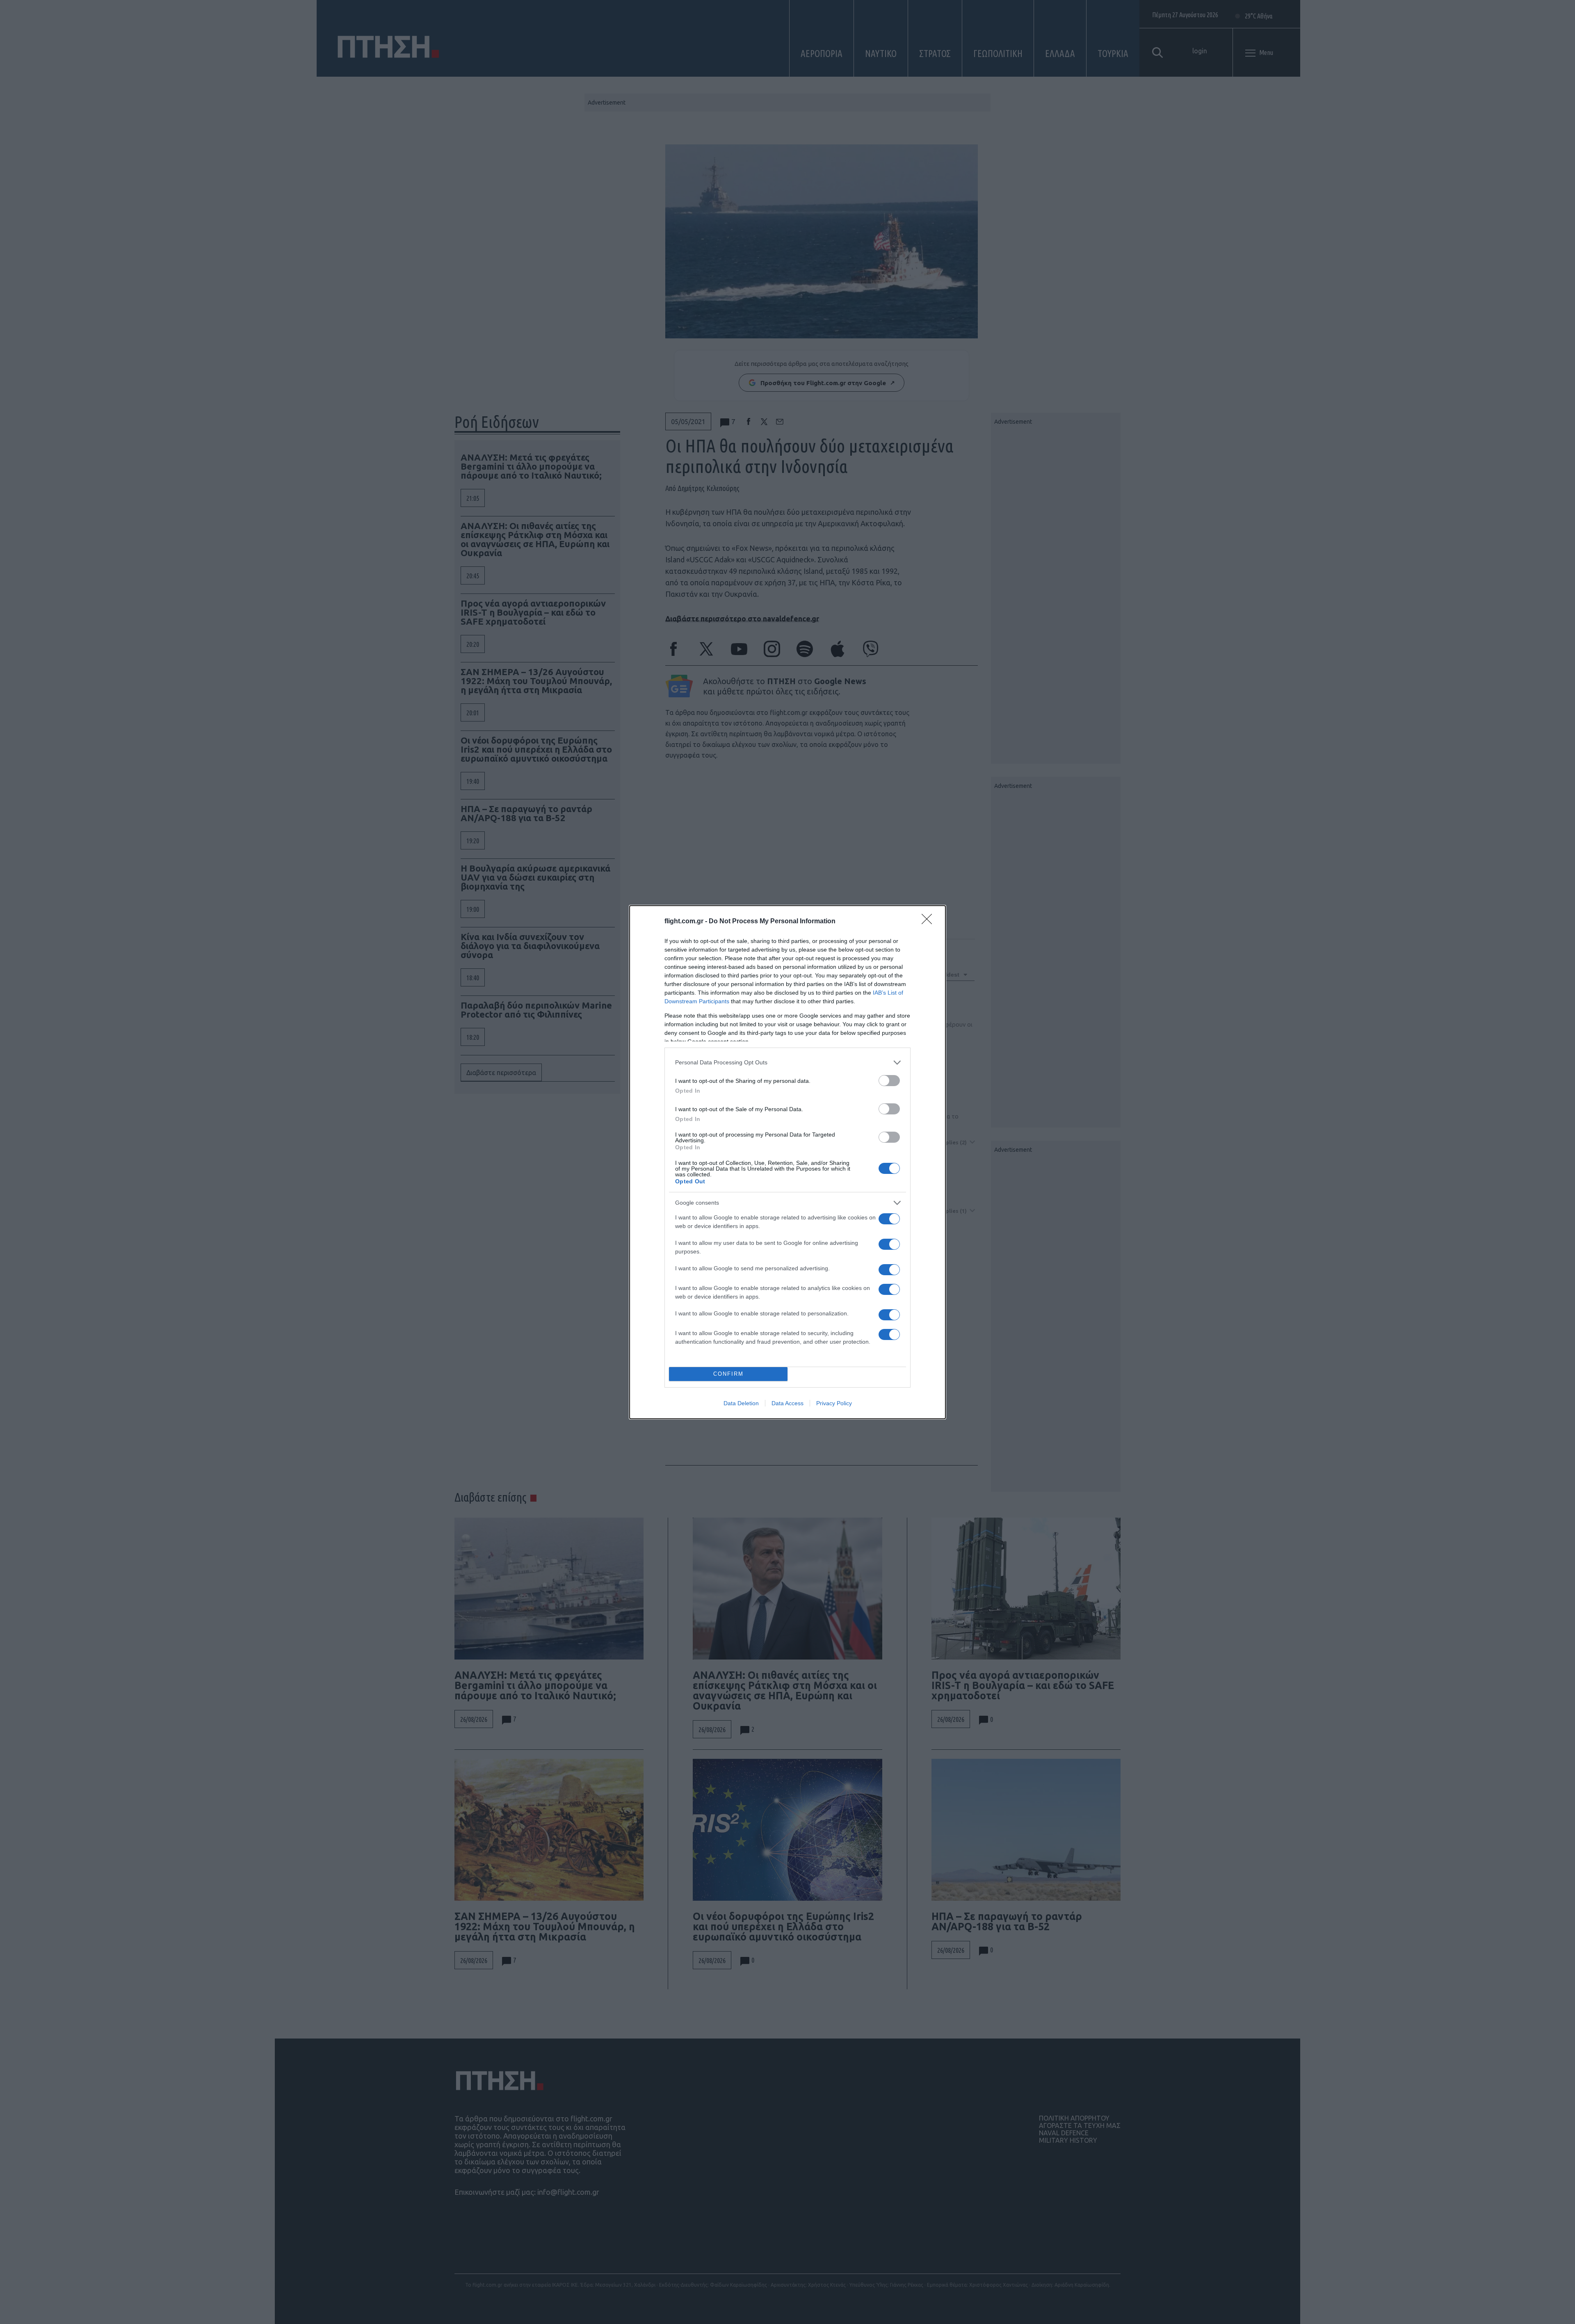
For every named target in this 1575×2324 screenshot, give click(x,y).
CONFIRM (728, 1374)
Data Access (787, 1403)
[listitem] (787, 1063)
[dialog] (787, 1162)
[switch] (889, 1081)
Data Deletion (741, 1403)
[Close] (929, 922)
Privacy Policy (834, 1403)
